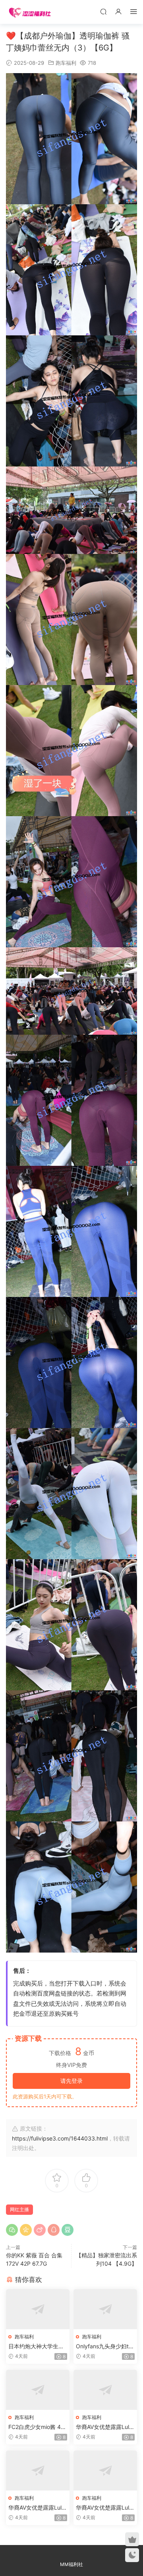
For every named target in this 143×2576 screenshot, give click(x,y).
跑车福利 (66, 63)
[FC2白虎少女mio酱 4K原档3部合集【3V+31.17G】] (38, 2390)
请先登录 (71, 2081)
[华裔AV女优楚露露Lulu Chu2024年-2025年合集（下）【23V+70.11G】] (105, 2471)
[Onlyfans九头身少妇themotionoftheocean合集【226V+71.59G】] (105, 2309)
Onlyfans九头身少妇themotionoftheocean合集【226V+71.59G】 (104, 2347)
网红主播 (19, 2209)
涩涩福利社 (30, 12)
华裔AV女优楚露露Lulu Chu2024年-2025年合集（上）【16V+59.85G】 (104, 2427)
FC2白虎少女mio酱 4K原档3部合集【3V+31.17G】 (37, 2427)
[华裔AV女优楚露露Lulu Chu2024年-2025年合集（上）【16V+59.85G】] (105, 2390)
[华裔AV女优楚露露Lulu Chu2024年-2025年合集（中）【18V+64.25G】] (38, 2471)
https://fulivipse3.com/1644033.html (60, 2138)
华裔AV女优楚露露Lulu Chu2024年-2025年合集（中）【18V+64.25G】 (37, 2508)
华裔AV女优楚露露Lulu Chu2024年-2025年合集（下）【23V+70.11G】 (104, 2508)
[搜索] (103, 11)
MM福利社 (71, 2564)
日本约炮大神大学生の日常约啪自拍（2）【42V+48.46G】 (37, 2347)
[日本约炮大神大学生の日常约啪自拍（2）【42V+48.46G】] (38, 2309)
